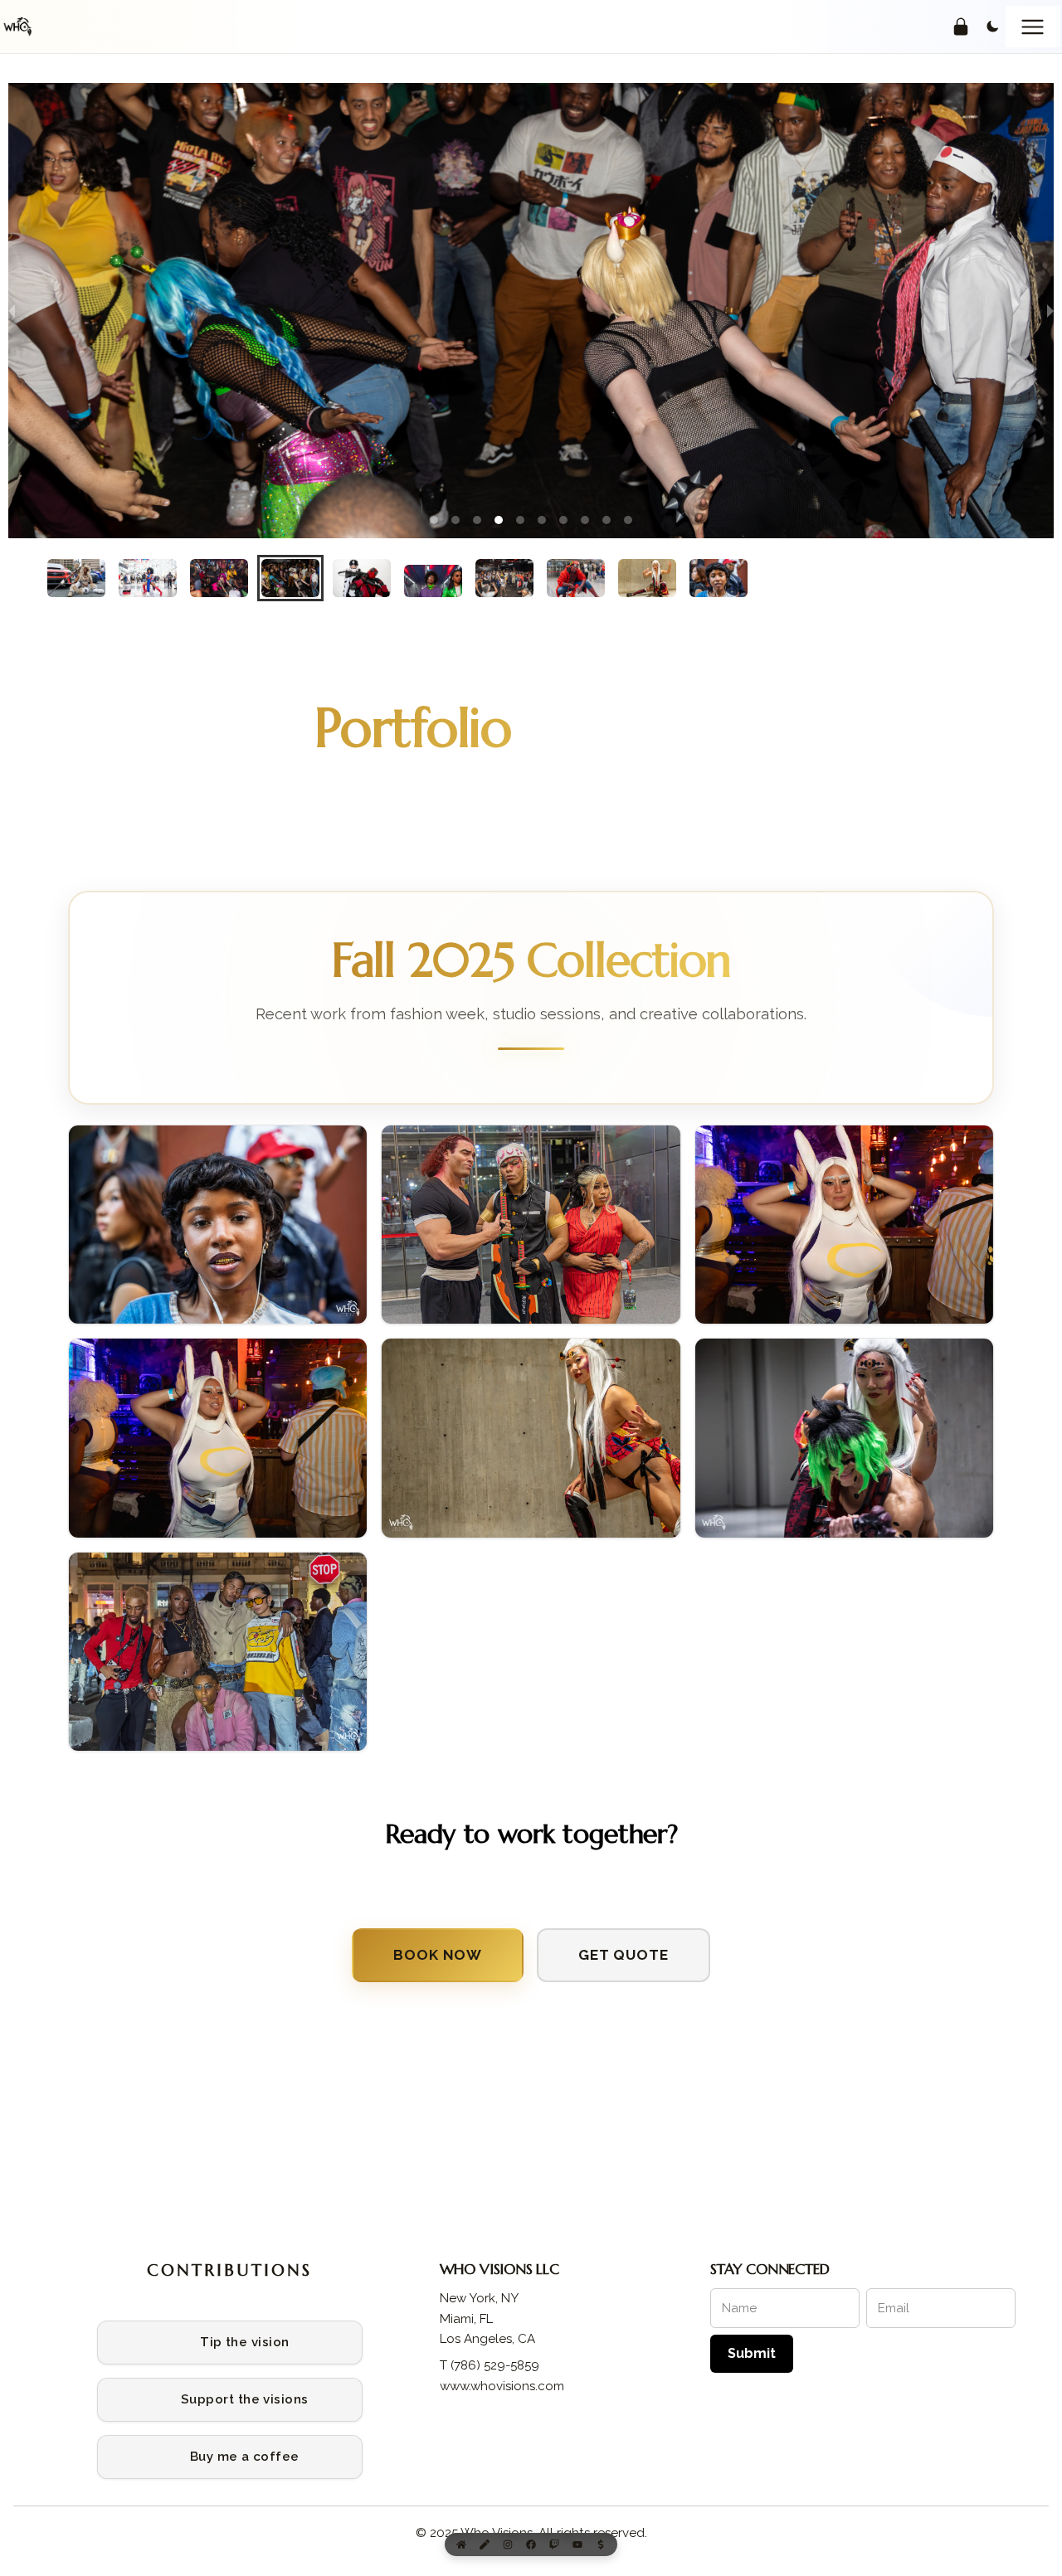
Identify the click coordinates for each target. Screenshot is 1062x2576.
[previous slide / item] (12, 311)
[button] (434, 520)
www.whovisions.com (502, 2386)
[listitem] (230, 2343)
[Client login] (961, 27)
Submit (752, 2353)
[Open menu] (1033, 27)
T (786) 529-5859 (490, 2365)
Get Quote (624, 1955)
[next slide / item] (1050, 311)
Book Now (438, 1955)
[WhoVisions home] (17, 27)
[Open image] (218, 1225)
